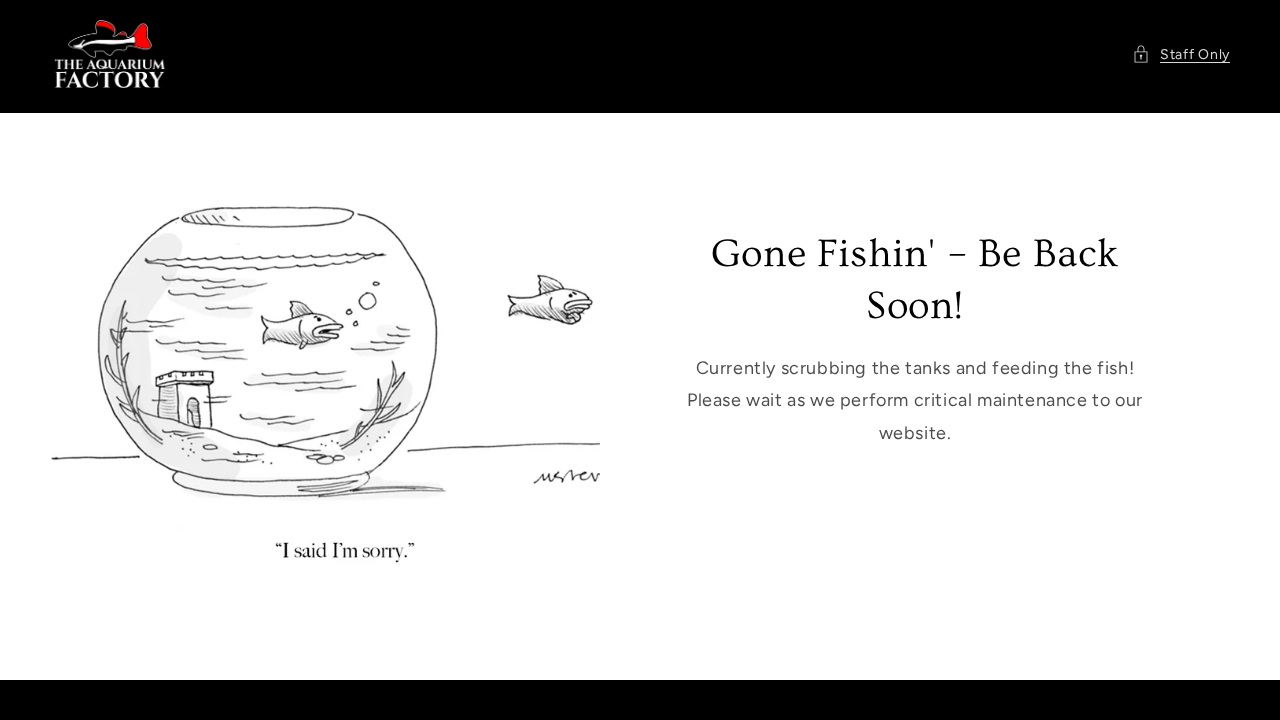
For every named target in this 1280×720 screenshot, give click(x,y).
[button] (1181, 54)
